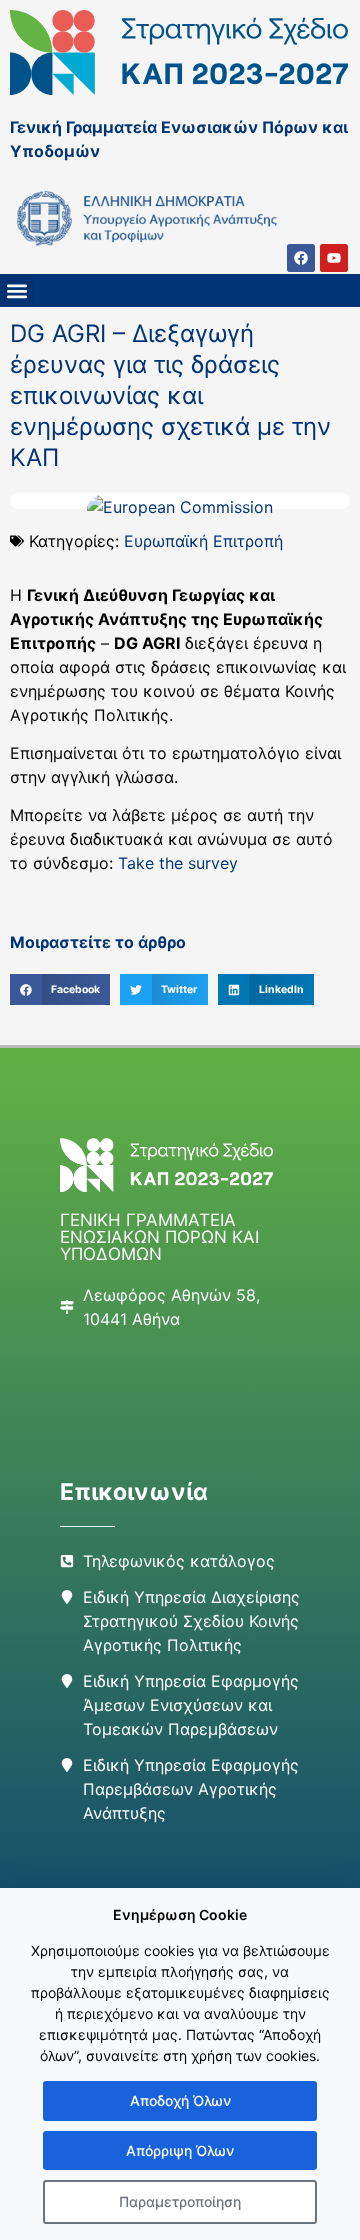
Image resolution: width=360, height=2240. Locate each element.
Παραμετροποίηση (180, 2201)
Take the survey (178, 863)
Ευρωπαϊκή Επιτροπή (203, 541)
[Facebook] (301, 258)
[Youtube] (334, 258)
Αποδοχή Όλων (180, 2100)
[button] (16, 290)
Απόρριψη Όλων (180, 2150)
